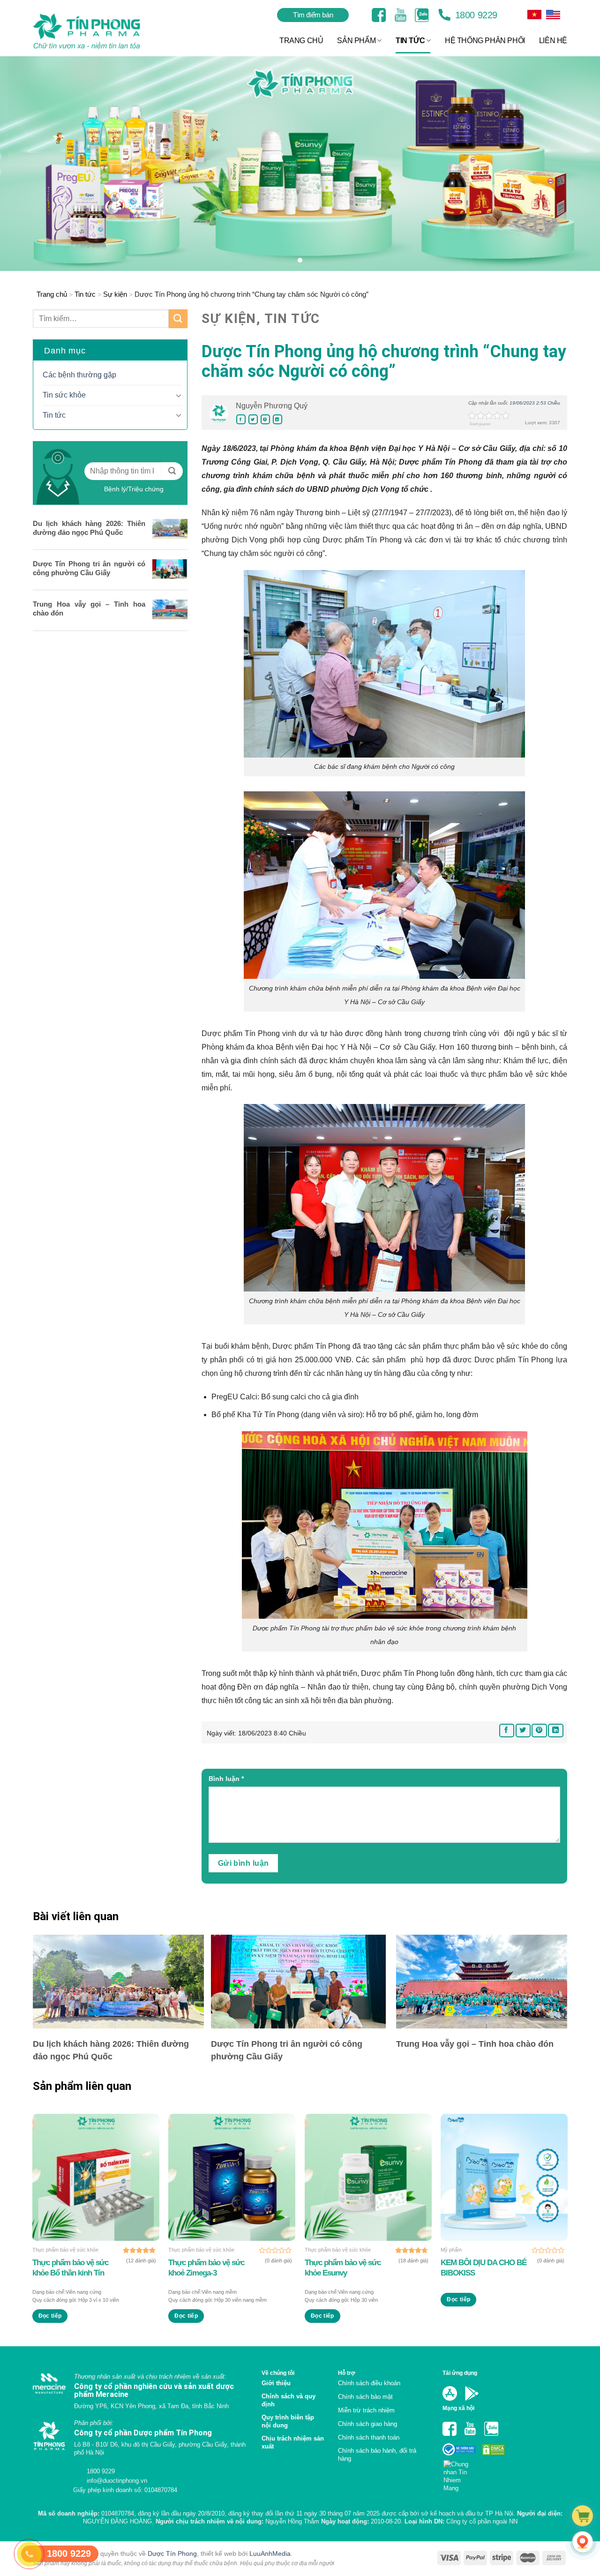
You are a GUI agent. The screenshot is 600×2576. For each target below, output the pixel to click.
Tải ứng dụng (460, 2373)
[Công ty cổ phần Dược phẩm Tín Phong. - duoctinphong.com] (98, 31)
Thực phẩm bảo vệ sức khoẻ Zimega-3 (206, 2268)
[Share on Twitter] (253, 419)
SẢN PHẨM (356, 41)
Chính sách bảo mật (365, 2397)
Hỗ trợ (347, 2373)
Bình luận (226, 1779)
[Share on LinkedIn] (277, 419)
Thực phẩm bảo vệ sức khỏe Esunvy (343, 2268)
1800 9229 (475, 15)
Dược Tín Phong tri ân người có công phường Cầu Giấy (89, 568)
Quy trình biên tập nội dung (288, 2421)
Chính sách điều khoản (369, 2383)
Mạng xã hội (458, 2408)
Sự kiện (115, 294)
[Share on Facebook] (241, 419)
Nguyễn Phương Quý (272, 406)
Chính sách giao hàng (367, 2424)
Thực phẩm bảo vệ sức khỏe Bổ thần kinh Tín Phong (70, 2268)
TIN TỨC (410, 41)
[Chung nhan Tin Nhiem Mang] (460, 2474)
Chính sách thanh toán (369, 2437)
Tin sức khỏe (64, 395)
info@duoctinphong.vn (116, 2481)
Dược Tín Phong (172, 2553)
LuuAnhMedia (270, 2553)
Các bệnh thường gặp (79, 375)
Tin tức (85, 294)
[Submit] (178, 319)
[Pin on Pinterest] (265, 419)
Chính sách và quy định (289, 2400)
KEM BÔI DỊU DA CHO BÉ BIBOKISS (484, 2268)
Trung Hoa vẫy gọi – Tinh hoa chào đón (89, 608)
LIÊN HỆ (553, 41)
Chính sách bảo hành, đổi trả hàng (377, 2455)
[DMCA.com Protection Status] (493, 2449)
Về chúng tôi (278, 2373)
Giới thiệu (276, 2383)
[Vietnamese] (553, 15)
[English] (534, 15)
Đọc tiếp (50, 2316)
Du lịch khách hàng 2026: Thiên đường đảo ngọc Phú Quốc (89, 528)
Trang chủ (52, 294)
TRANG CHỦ (301, 41)
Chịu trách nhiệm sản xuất (293, 2442)
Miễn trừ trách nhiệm (366, 2410)
